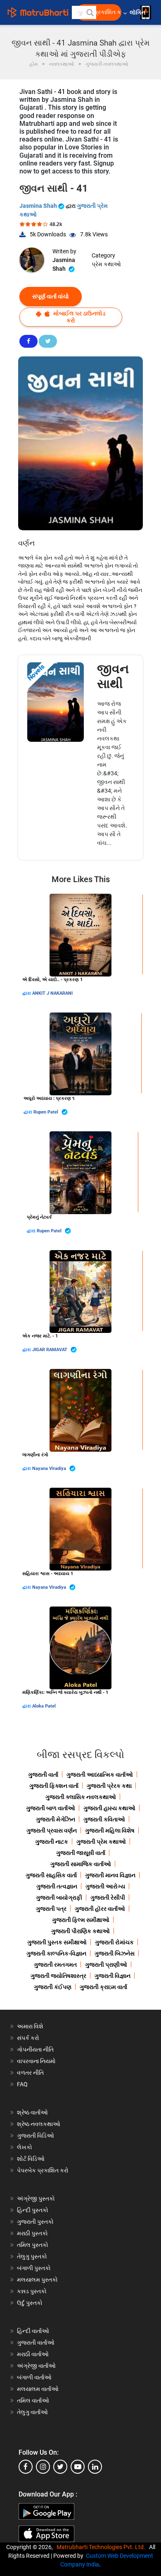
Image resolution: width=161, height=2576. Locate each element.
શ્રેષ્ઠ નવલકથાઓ (39, 2124)
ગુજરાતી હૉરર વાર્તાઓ (100, 1909)
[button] (90, 12)
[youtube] (78, 2467)
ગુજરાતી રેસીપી (108, 1898)
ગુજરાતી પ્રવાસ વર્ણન (52, 1830)
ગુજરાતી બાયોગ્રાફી (59, 1898)
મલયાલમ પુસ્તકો (37, 2280)
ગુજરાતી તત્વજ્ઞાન (57, 1886)
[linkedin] (95, 2467)
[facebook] (26, 2467)
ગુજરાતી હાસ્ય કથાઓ (109, 1808)
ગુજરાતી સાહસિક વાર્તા (51, 1875)
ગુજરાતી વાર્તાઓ (36, 2343)
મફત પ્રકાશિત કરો (101, 12)
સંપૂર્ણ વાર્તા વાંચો (51, 296)
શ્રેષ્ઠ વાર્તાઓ (32, 2112)
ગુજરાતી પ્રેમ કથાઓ (101, 1842)
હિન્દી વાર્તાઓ (33, 2331)
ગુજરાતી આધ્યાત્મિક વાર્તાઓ (100, 1775)
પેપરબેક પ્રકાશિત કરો (43, 2170)
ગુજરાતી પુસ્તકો (35, 2222)
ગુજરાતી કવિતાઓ (104, 1819)
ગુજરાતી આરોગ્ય (105, 1886)
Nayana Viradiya (50, 1468)
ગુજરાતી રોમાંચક (114, 1942)
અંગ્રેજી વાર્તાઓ (36, 2366)
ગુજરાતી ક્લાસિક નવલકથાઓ (81, 1797)
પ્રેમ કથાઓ (106, 264)
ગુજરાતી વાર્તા (43, 1775)
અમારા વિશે (30, 2026)
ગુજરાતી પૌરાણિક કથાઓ (80, 1931)
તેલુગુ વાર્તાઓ (32, 2412)
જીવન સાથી (113, 676)
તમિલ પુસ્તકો (33, 2245)
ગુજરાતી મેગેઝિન (56, 1819)
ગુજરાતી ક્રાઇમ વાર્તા (103, 1987)
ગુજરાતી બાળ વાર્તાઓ (51, 1808)
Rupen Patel (46, 1112)
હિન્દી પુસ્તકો (33, 2210)
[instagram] (43, 2467)
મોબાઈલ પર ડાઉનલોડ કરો (79, 317)
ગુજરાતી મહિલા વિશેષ (110, 1830)
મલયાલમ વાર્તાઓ (38, 2389)
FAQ (22, 2084)
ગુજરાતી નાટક (52, 1842)
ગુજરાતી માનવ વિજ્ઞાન (110, 1875)
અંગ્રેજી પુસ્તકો (36, 2198)
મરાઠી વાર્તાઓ (33, 2354)
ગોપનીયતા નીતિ (35, 2049)
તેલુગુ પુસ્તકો (32, 2256)
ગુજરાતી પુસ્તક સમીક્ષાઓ (57, 1942)
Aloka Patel (44, 1706)
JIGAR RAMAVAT (50, 1350)
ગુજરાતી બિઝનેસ (115, 1953)
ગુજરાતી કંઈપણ (53, 1987)
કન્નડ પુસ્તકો (32, 2291)
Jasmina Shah (39, 206)
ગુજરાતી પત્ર (51, 1909)
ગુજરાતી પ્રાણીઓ (106, 1965)
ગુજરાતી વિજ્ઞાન (112, 1976)
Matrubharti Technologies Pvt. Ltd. (102, 2547)
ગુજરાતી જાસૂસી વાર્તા (81, 1853)
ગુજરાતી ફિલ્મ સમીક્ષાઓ (81, 1920)
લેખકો (25, 2147)
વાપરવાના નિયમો (37, 2061)
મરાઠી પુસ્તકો (32, 2233)
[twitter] (60, 2467)
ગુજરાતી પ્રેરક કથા (109, 1786)
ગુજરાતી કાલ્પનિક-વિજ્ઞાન (56, 1953)
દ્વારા (27, 993)
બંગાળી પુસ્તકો (34, 2268)
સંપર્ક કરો (28, 2038)
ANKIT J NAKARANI (52, 993)
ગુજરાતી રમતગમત (55, 1965)
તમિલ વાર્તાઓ (33, 2400)
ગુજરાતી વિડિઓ (36, 2136)
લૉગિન (138, 13)
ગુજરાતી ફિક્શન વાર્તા (54, 1786)
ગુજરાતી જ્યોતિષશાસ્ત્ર (58, 1976)
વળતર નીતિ (30, 2073)
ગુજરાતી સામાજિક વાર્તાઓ (81, 1864)
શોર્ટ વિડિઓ (31, 2159)
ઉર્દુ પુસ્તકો (30, 2303)
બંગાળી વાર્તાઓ (34, 2377)
